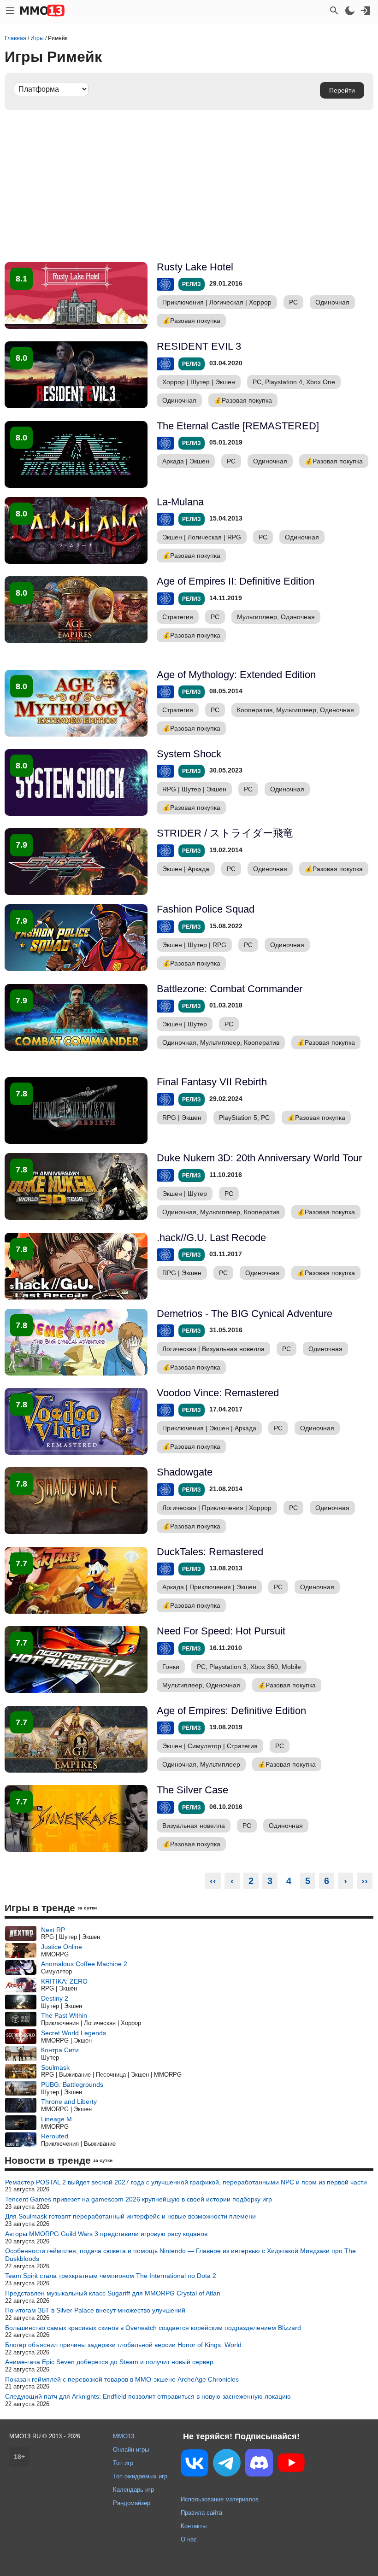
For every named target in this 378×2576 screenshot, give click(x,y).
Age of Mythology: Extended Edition (236, 675)
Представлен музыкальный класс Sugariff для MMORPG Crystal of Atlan (113, 2293)
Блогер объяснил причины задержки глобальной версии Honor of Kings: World (123, 2345)
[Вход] (366, 11)
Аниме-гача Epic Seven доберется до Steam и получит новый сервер (109, 2362)
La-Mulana (180, 502)
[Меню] (10, 11)
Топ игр (123, 2463)
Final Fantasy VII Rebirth (212, 1082)
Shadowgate (185, 1472)
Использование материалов (220, 2499)
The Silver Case (192, 1790)
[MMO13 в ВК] (195, 2465)
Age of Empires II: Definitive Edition (236, 581)
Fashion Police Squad (206, 909)
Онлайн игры (131, 2450)
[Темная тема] (350, 11)
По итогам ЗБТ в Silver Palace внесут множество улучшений (95, 2310)
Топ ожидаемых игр (140, 2476)
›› (365, 1881)
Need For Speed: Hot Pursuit (221, 1631)
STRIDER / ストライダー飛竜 (225, 833)
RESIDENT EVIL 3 (199, 346)
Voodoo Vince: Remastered (218, 1393)
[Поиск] (334, 11)
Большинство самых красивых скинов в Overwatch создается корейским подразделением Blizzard (153, 2328)
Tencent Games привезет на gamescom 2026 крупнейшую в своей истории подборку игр (139, 2199)
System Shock (189, 754)
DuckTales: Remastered (210, 1552)
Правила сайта (201, 2513)
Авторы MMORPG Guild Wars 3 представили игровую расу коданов (106, 2234)
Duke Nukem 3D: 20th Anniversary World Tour (259, 1158)
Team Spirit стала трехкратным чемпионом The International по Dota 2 (111, 2276)
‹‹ (213, 1881)
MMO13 (124, 2436)
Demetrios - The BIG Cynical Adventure (245, 1314)
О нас (189, 2539)
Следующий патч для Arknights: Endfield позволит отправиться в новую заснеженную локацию (148, 2396)
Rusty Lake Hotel (195, 267)
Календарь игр (133, 2490)
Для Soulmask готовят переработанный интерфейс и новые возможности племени (130, 2216)
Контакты (194, 2526)
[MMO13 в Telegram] (227, 2465)
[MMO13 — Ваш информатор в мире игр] (42, 11)
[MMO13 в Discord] (259, 2465)
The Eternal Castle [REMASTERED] (238, 426)
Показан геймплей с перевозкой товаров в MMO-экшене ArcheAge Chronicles (122, 2379)
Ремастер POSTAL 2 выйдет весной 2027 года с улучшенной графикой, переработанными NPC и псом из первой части (186, 2182)
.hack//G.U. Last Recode (211, 1238)
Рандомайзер (132, 2503)
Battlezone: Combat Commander (230, 989)
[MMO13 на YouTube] (291, 2465)
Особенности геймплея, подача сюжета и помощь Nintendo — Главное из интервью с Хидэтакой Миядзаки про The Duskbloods (180, 2255)
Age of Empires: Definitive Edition (231, 1711)
